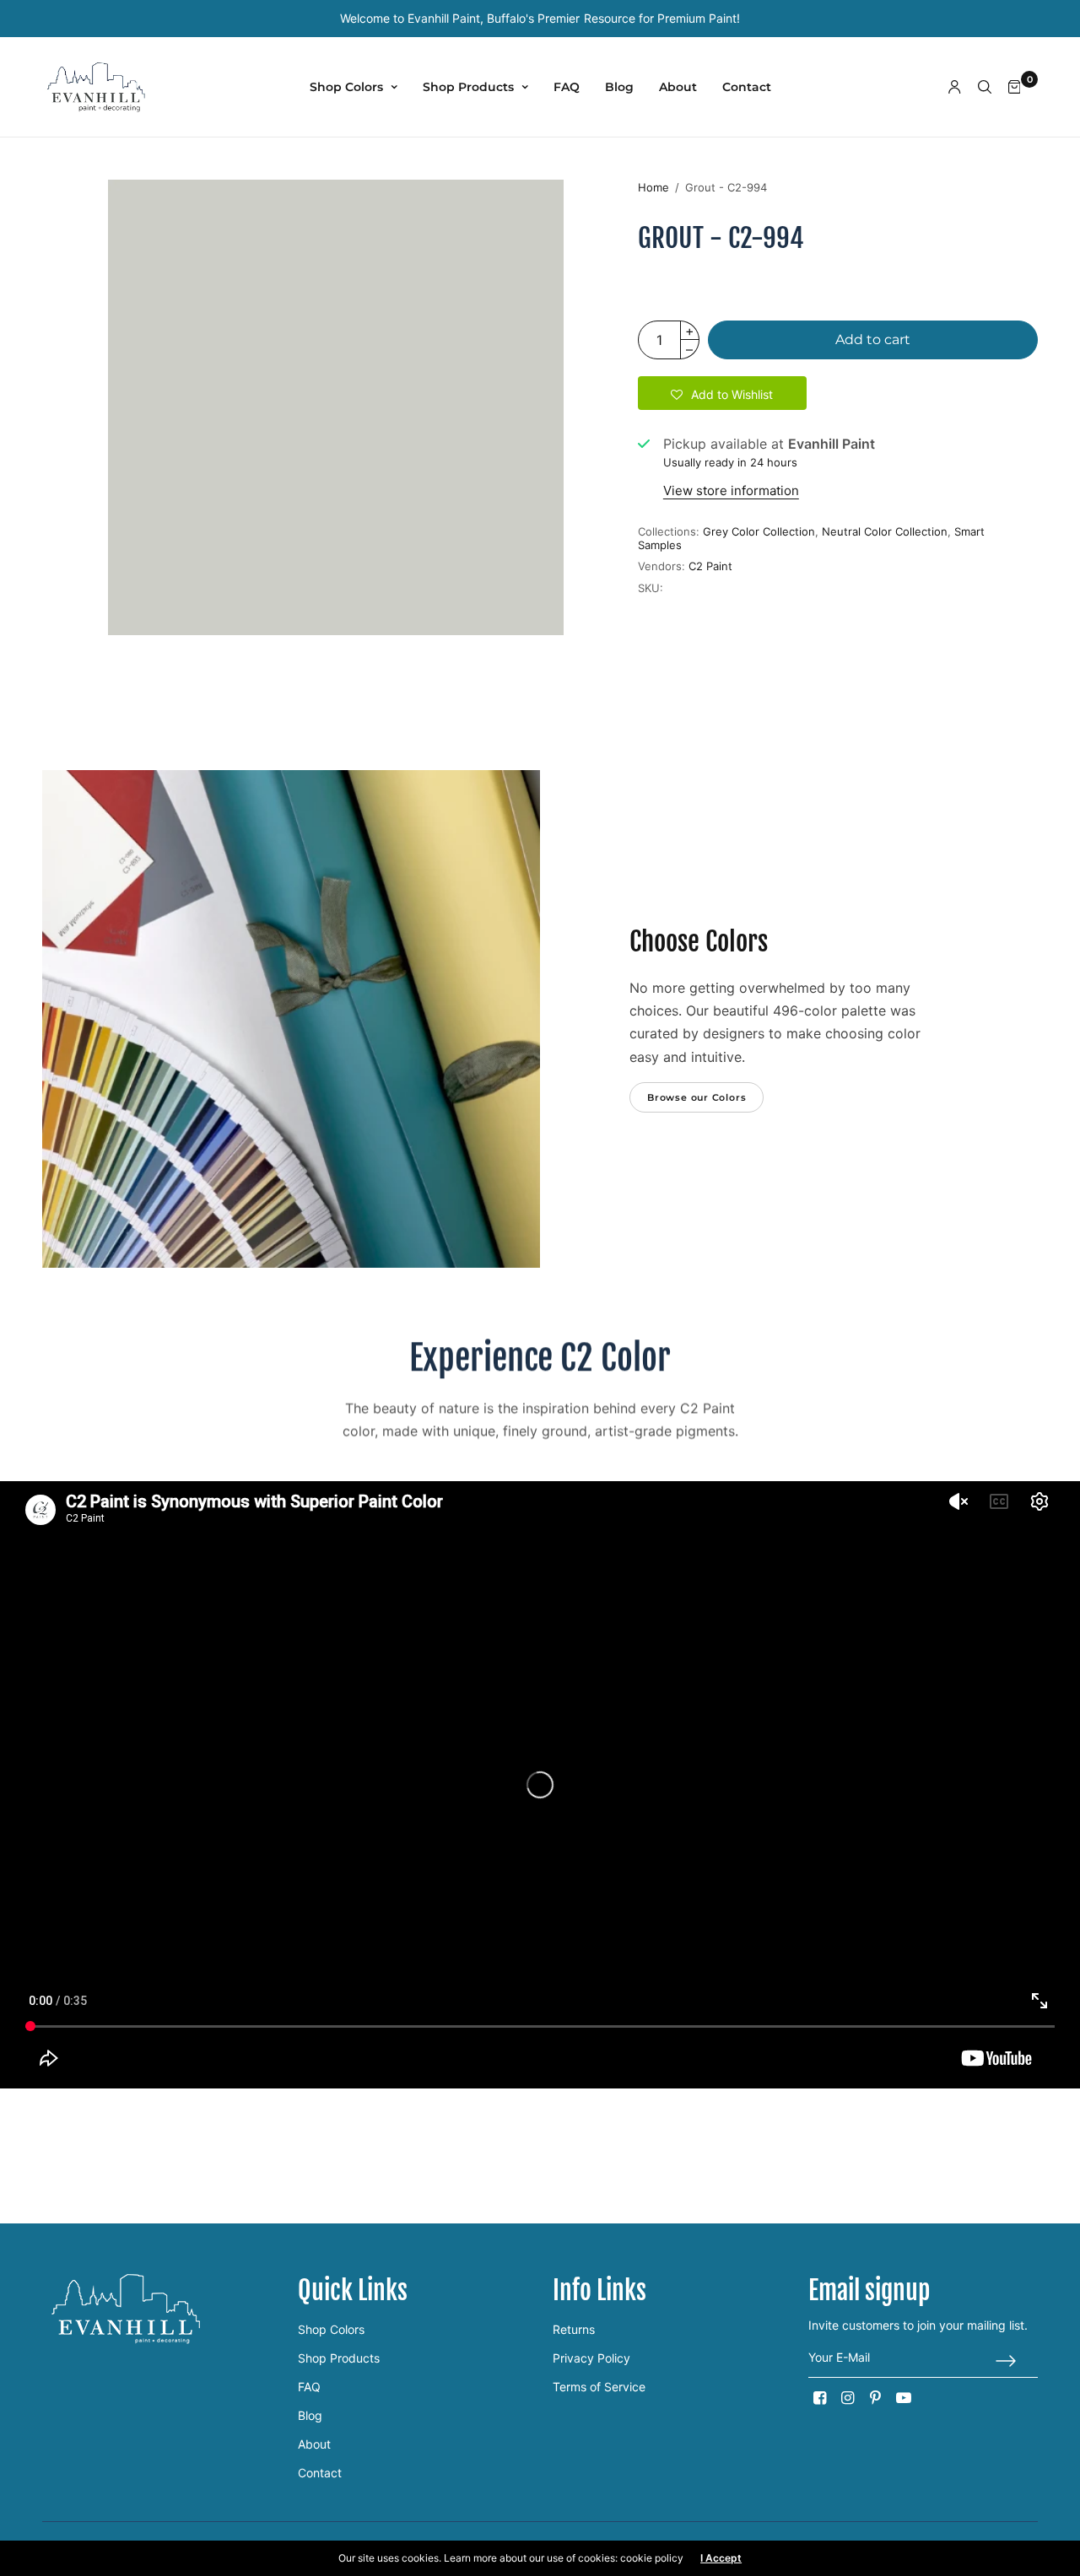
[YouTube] (904, 2398)
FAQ (567, 87)
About (678, 87)
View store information (731, 490)
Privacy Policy (591, 2358)
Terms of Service (599, 2387)
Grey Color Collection (759, 531)
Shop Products (468, 87)
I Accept (721, 2558)
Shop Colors (346, 87)
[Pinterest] (876, 2398)
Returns (574, 2329)
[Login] (955, 87)
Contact (747, 87)
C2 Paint (710, 566)
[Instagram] (848, 2398)
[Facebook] (820, 2398)
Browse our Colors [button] (697, 1097)
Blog (619, 87)
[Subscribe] (1017, 2361)
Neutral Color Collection (885, 531)
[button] (722, 393)
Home (653, 187)
